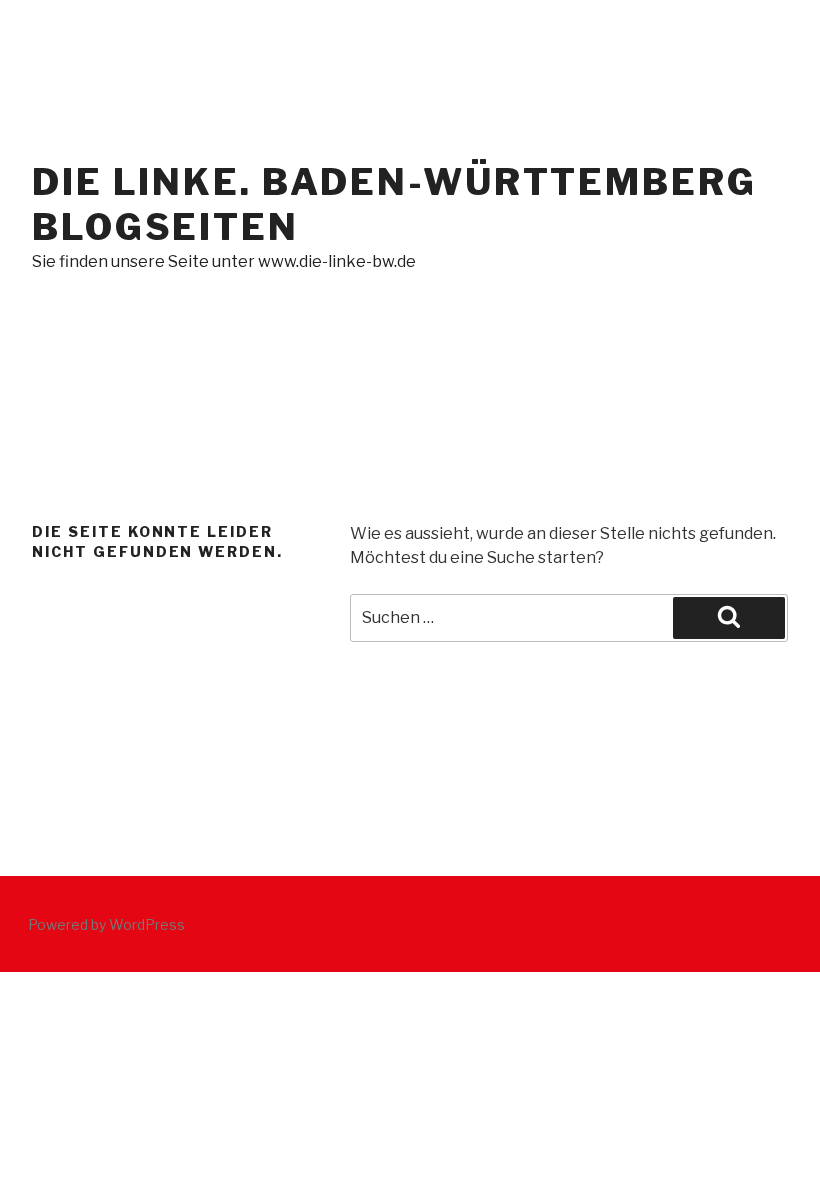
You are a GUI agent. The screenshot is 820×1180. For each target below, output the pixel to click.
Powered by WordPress (106, 924)
